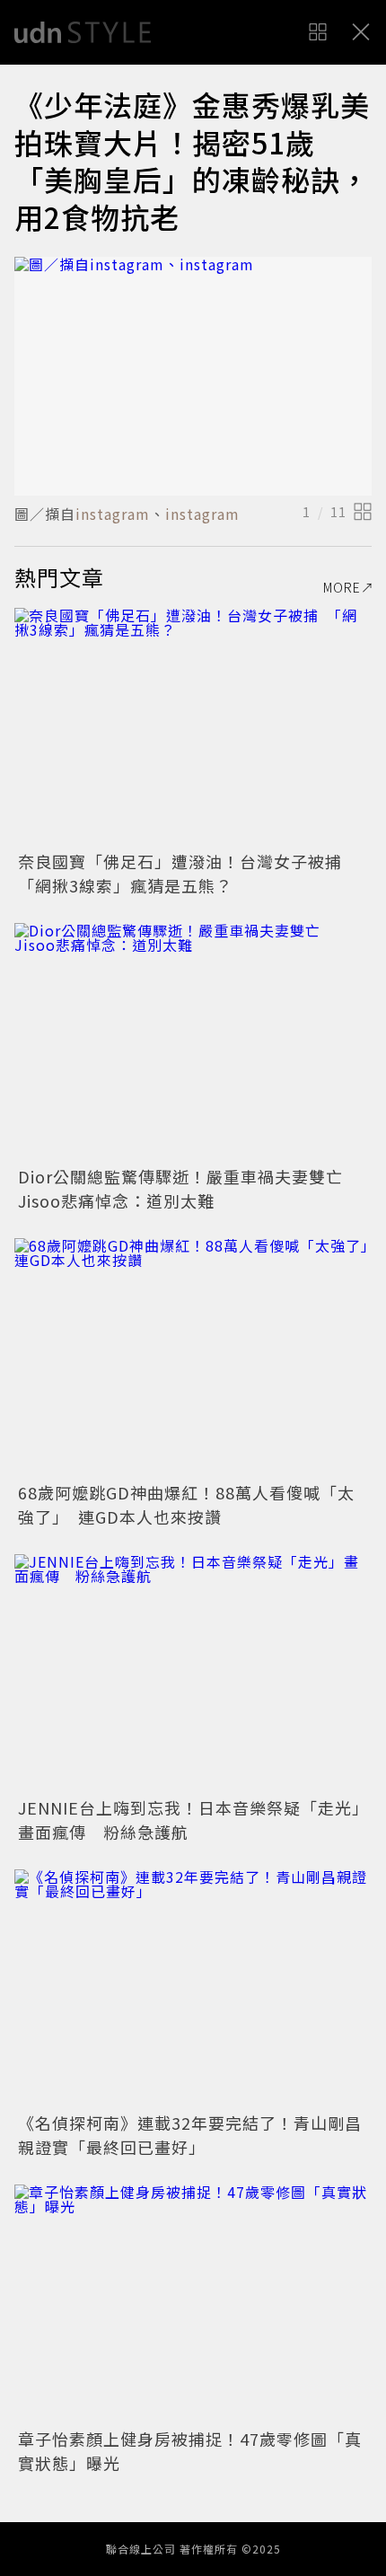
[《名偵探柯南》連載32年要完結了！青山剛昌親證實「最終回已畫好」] (193, 1988)
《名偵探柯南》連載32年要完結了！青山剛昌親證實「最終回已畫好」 (190, 2135)
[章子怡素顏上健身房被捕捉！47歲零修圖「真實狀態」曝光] (193, 2303)
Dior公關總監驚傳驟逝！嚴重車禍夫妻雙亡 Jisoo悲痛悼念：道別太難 (189, 1188)
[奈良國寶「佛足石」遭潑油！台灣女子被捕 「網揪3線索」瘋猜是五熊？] (193, 727)
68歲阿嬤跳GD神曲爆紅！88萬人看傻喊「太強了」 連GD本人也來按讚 (186, 1504)
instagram (113, 514)
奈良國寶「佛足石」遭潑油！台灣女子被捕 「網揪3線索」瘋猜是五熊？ (189, 873)
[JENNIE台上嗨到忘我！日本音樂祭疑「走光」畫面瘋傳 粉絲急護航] (193, 1673)
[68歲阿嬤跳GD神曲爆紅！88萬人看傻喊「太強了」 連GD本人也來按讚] (193, 1357)
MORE (342, 587)
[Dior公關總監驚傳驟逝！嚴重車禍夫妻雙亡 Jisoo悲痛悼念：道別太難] (193, 1042)
